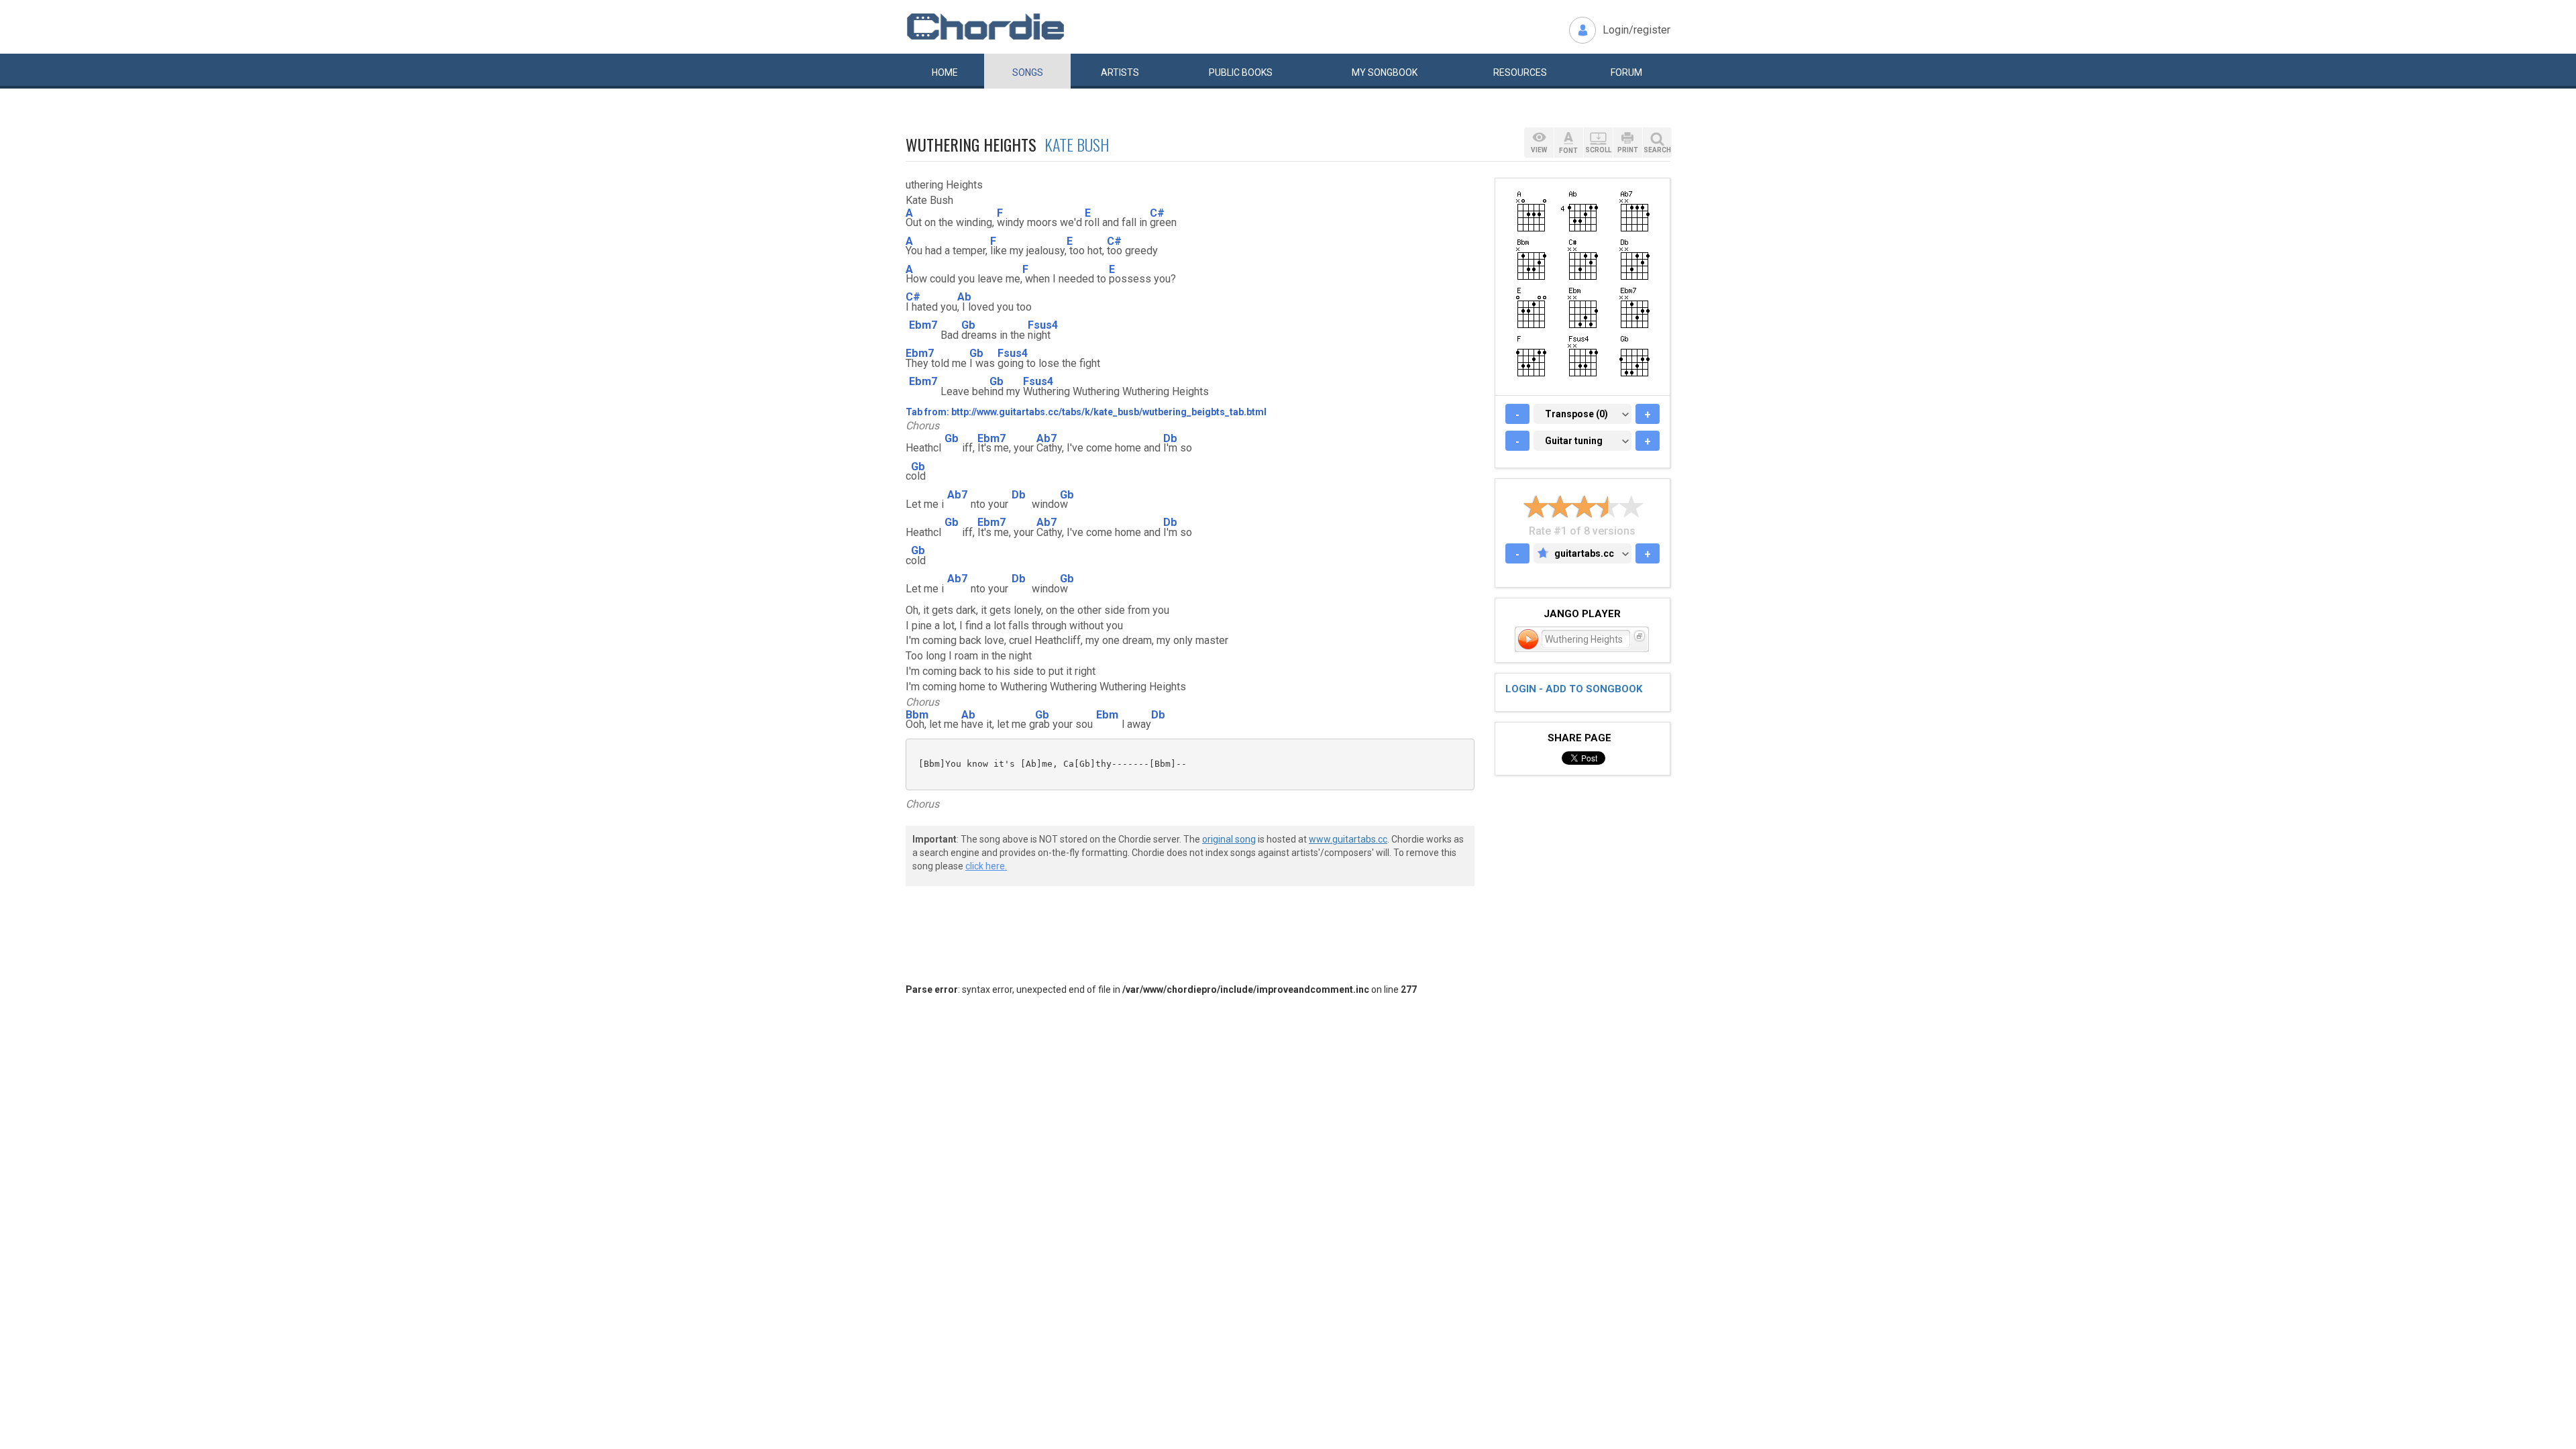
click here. (986, 866)
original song (1229, 839)
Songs (1028, 72)
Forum (1626, 72)
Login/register (1636, 30)
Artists (1120, 72)
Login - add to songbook (1574, 689)
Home (945, 72)
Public (1241, 72)
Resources (1520, 72)
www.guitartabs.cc (1348, 839)
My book (1385, 72)
